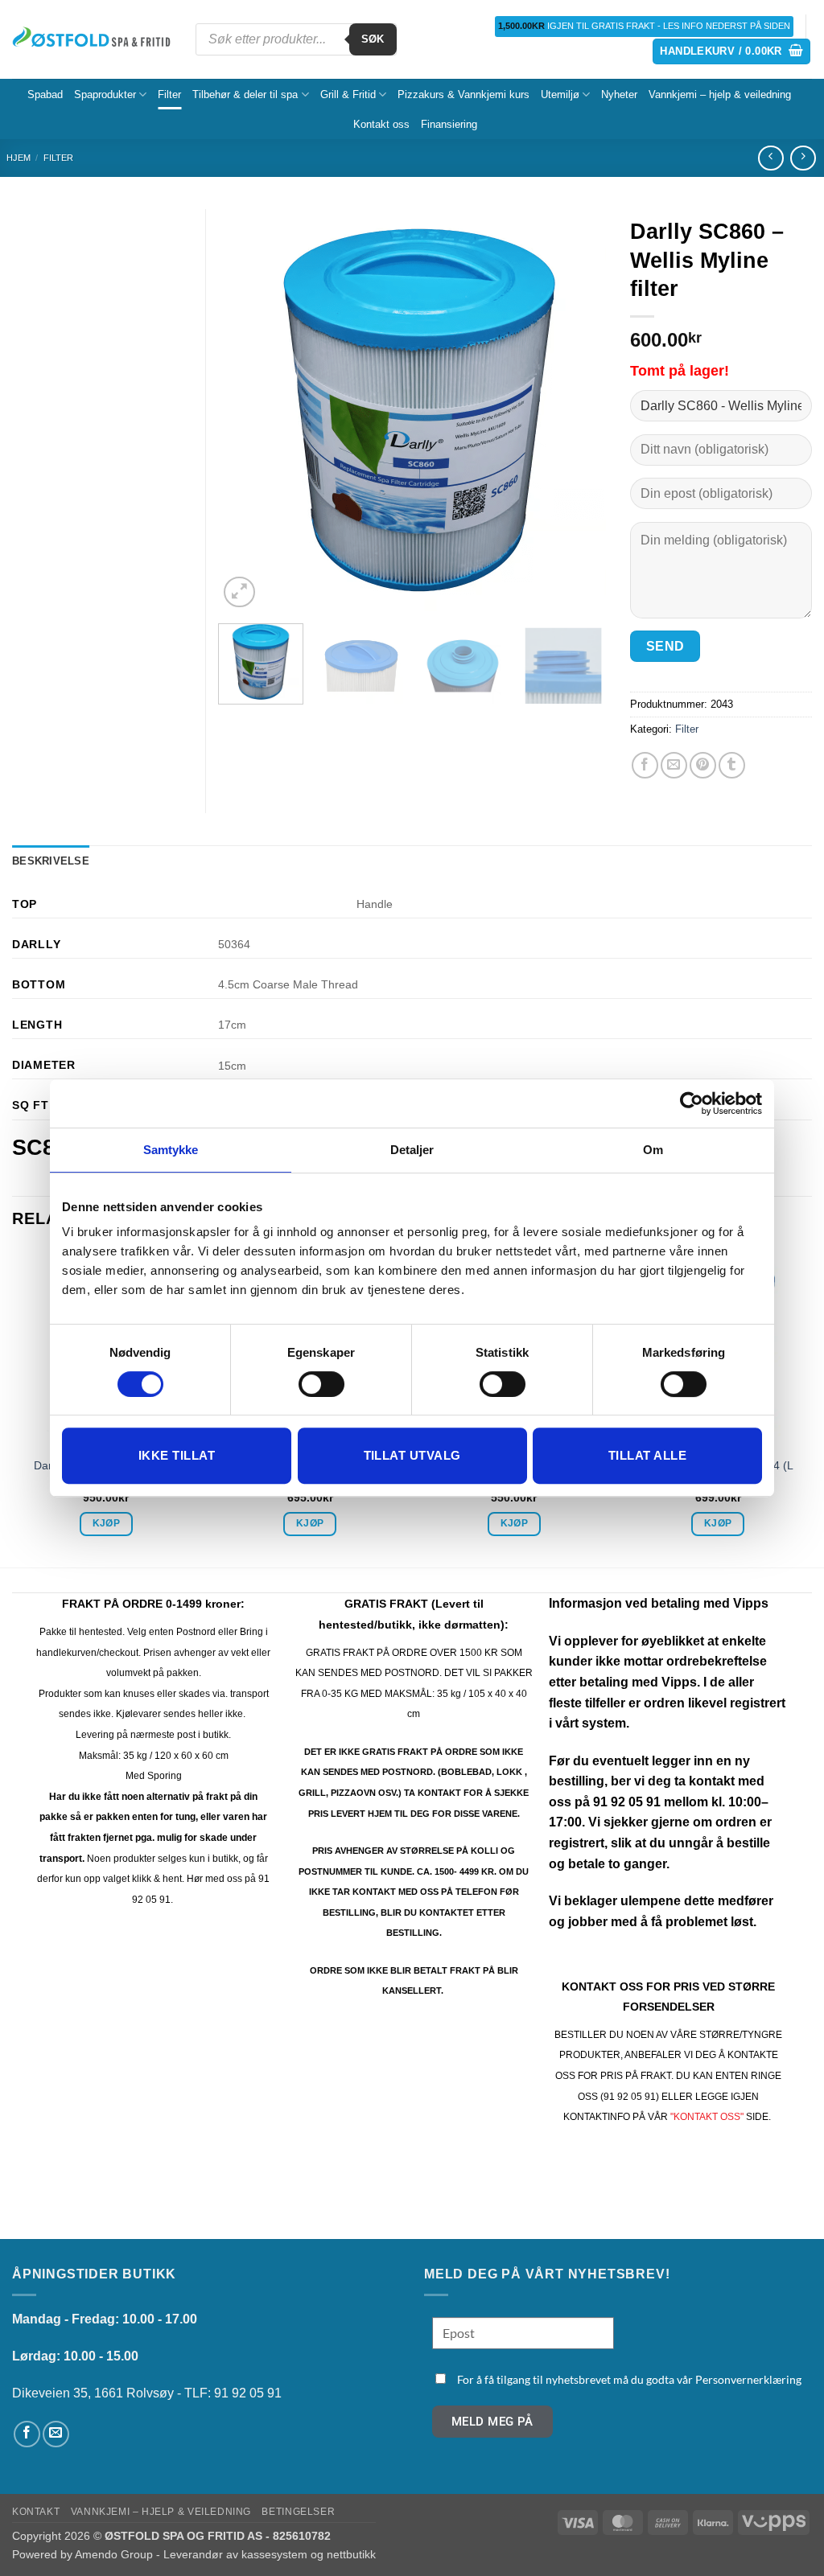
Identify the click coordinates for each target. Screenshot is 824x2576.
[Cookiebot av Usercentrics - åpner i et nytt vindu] (692, 1103)
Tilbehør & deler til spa (245, 94)
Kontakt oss (381, 124)
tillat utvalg (412, 1455)
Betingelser (298, 2512)
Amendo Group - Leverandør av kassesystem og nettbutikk (225, 2554)
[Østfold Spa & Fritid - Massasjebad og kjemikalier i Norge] (92, 39)
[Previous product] (803, 158)
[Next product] (770, 158)
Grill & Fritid (348, 94)
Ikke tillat (177, 1455)
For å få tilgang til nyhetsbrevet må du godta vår (629, 2379)
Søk (373, 39)
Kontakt (36, 2512)
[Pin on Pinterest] (703, 765)
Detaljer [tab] (412, 1150)
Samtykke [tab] (171, 1150)
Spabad (45, 94)
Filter (169, 94)
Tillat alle (647, 1455)
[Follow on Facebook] (27, 2434)
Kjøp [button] (106, 1523)
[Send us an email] (56, 2434)
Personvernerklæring (748, 2379)
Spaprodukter (105, 94)
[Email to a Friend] (674, 765)
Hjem (19, 158)
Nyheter (619, 94)
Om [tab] (653, 1150)
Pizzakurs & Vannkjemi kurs (463, 94)
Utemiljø (560, 94)
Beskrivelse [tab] (51, 861)
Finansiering (449, 124)
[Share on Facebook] (645, 765)
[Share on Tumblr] (732, 765)
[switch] (321, 1384)
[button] (731, 52)
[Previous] (246, 410)
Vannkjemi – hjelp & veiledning (720, 94)
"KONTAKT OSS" (707, 2117)
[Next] (578, 410)
